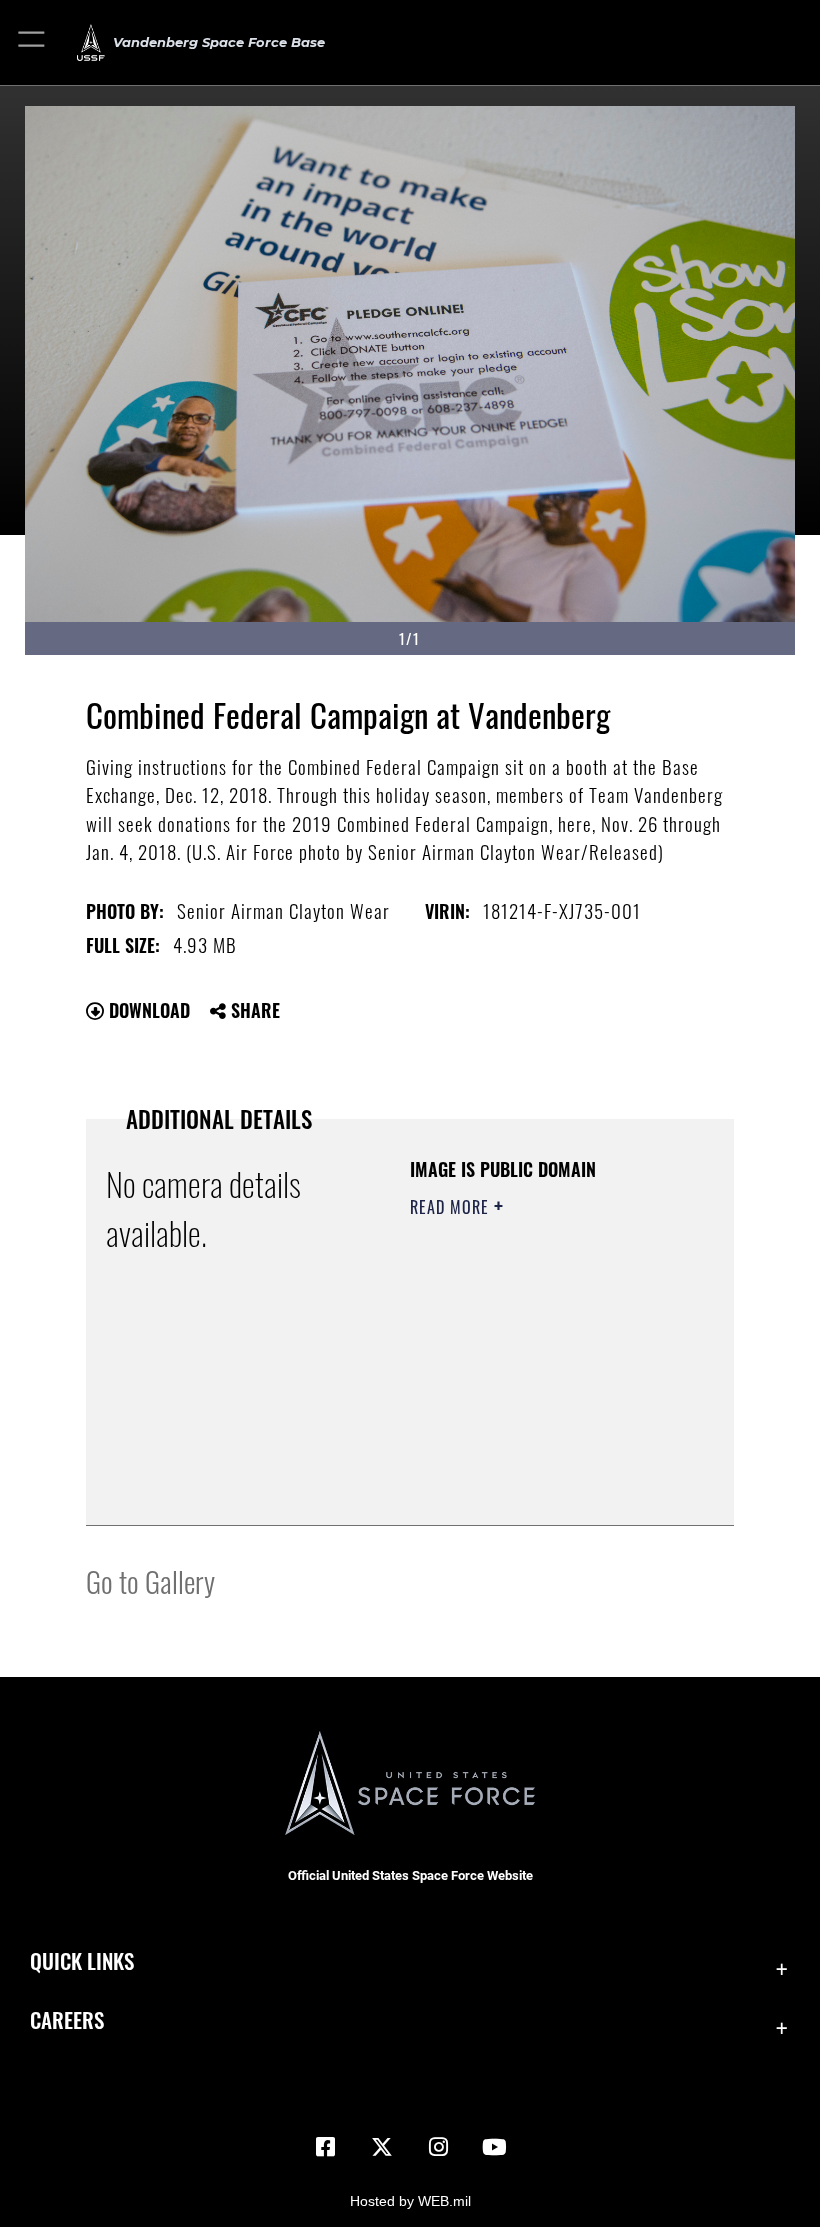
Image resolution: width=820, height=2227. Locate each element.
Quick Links (82, 1960)
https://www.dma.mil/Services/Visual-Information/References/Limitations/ (531, 1460)
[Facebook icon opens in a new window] (326, 2147)
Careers (67, 2019)
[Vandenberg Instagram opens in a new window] (438, 2147)
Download (147, 1010)
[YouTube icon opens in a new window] (494, 2147)
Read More (452, 1207)
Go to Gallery (150, 1580)
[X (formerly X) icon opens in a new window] (382, 2147)
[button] (32, 42)
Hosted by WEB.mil (410, 2201)
